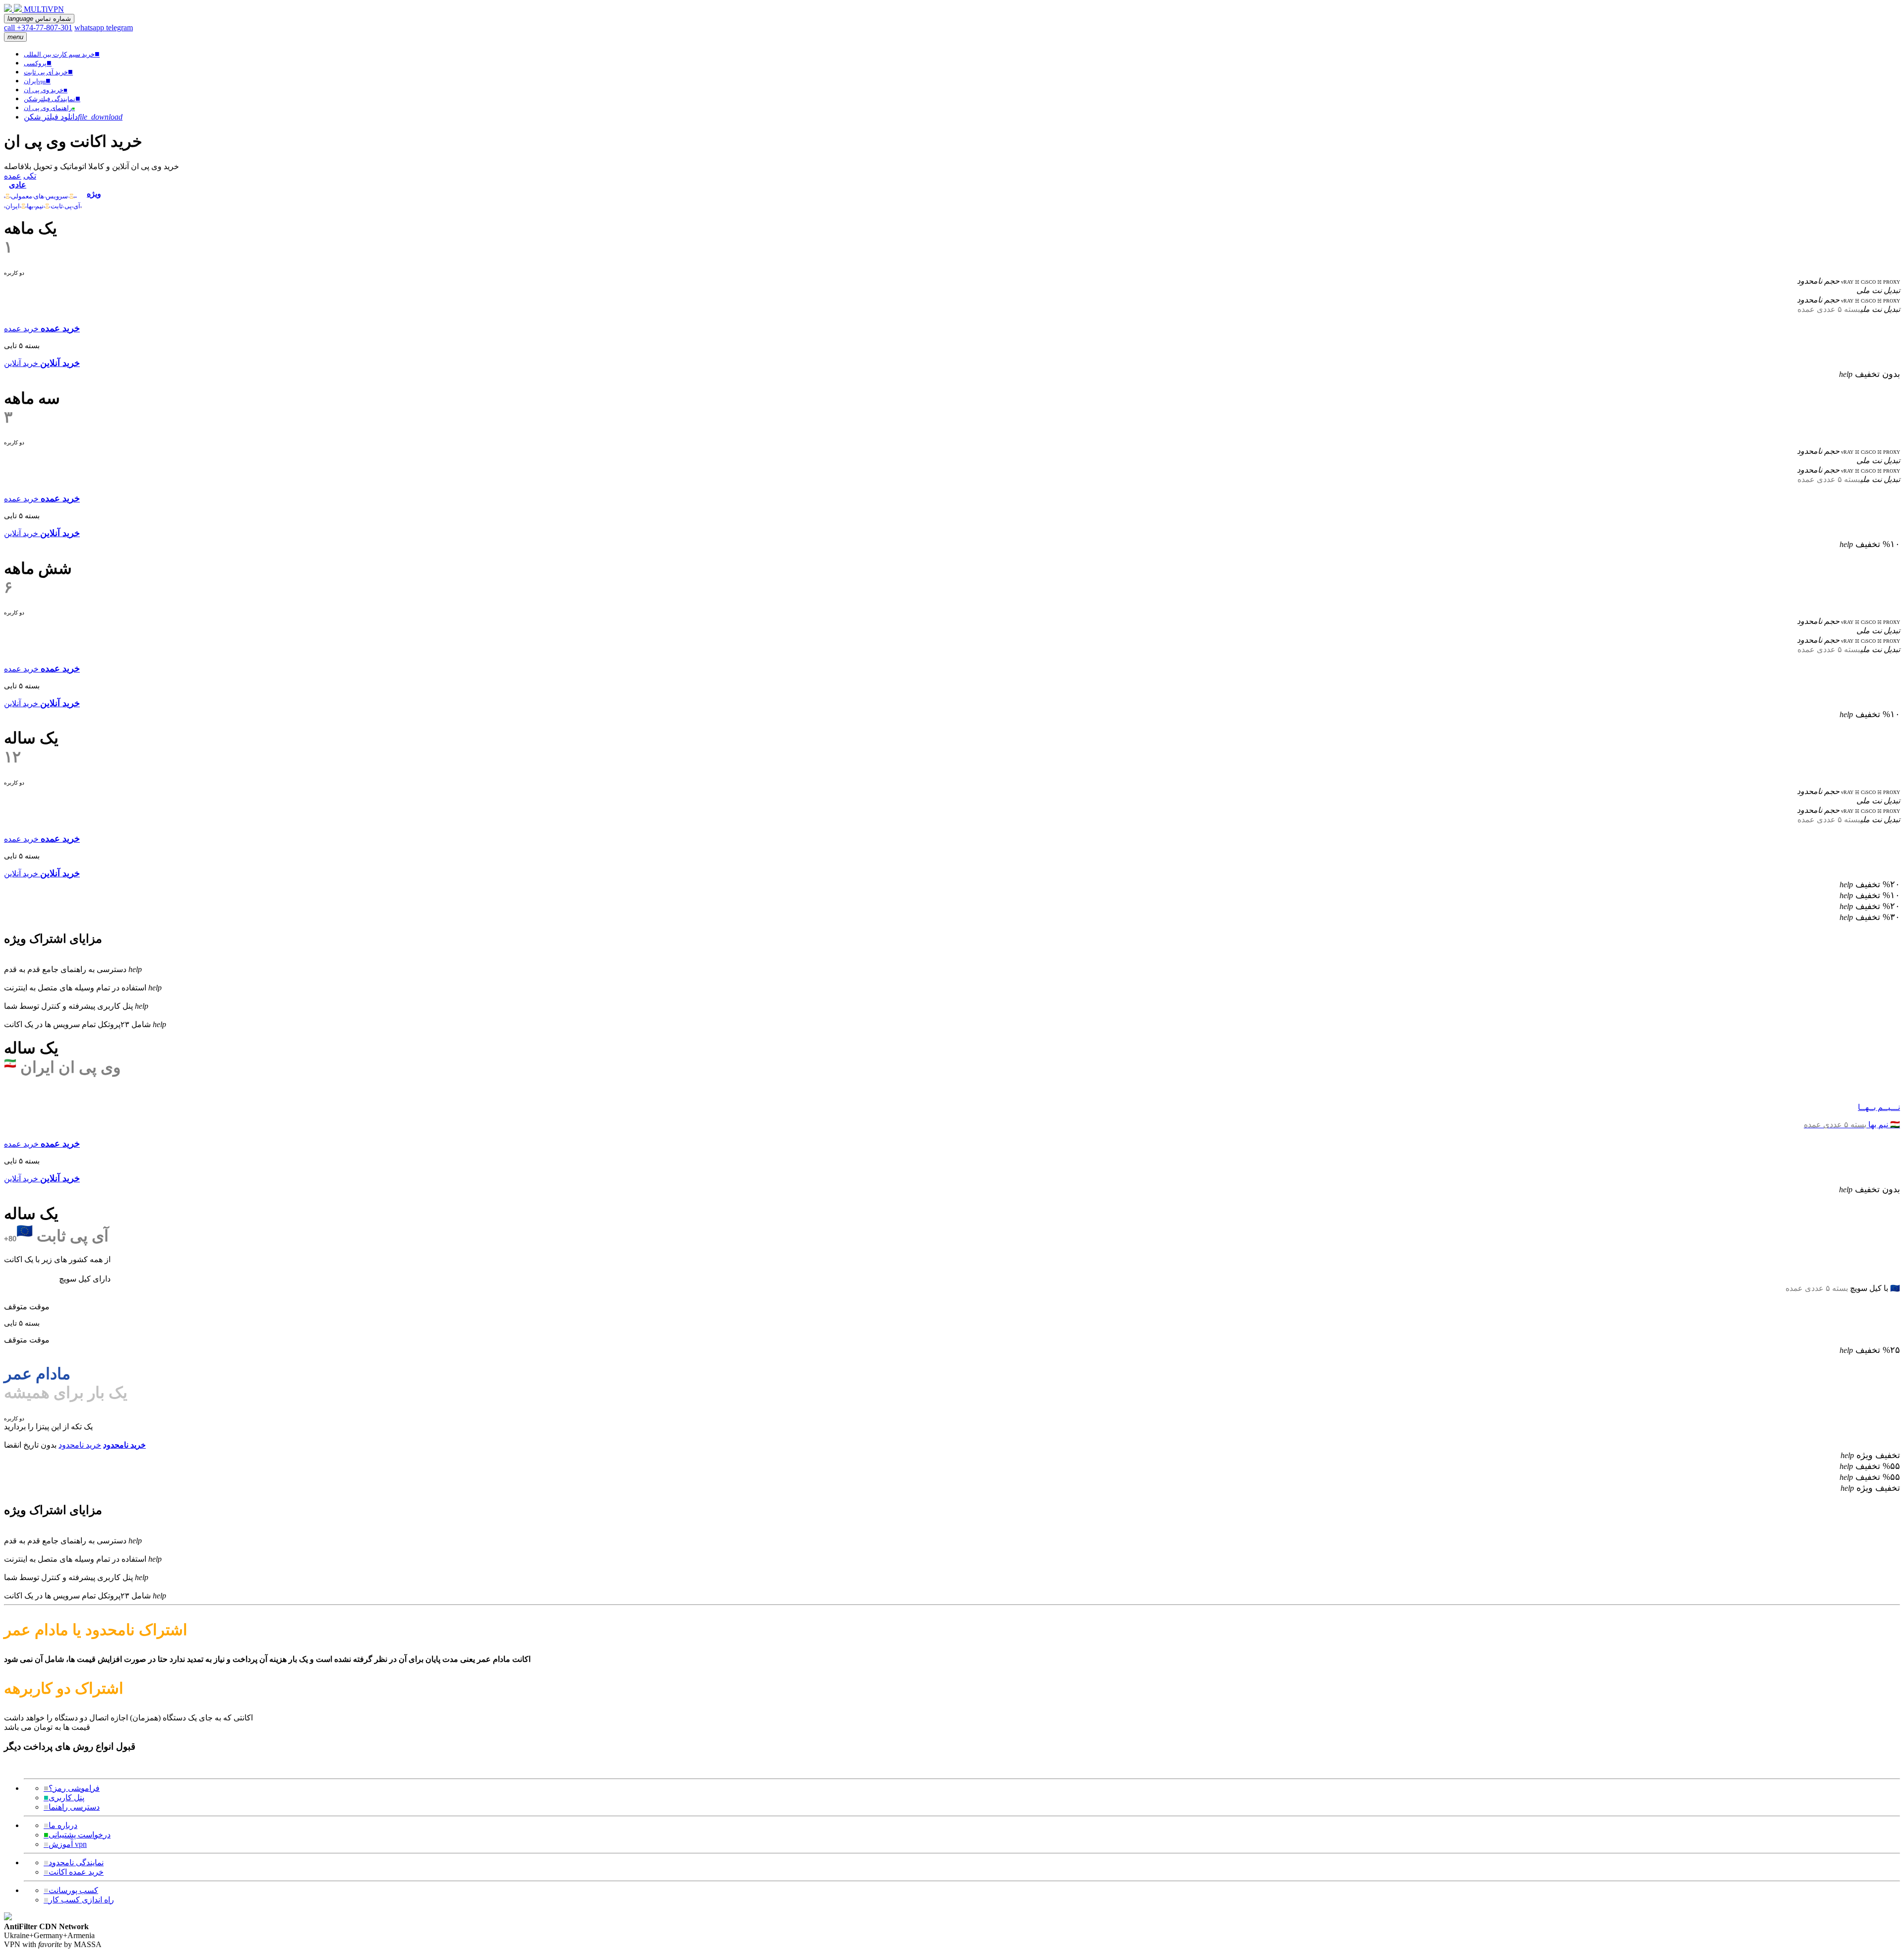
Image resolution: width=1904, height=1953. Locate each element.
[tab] (43, 189)
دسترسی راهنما (72, 1807)
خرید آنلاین (21, 363)
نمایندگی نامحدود (74, 1862)
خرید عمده (21, 329)
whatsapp (90, 28)
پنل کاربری (64, 1798)
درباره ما (60, 1825)
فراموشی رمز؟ (72, 1788)
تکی (30, 176)
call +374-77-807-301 (38, 28)
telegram (119, 28)
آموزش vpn (65, 1844)
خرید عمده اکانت (74, 1872)
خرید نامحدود (80, 1445)
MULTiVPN (44, 9)
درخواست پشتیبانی (77, 1835)
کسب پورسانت (71, 1890)
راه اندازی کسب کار (79, 1900)
